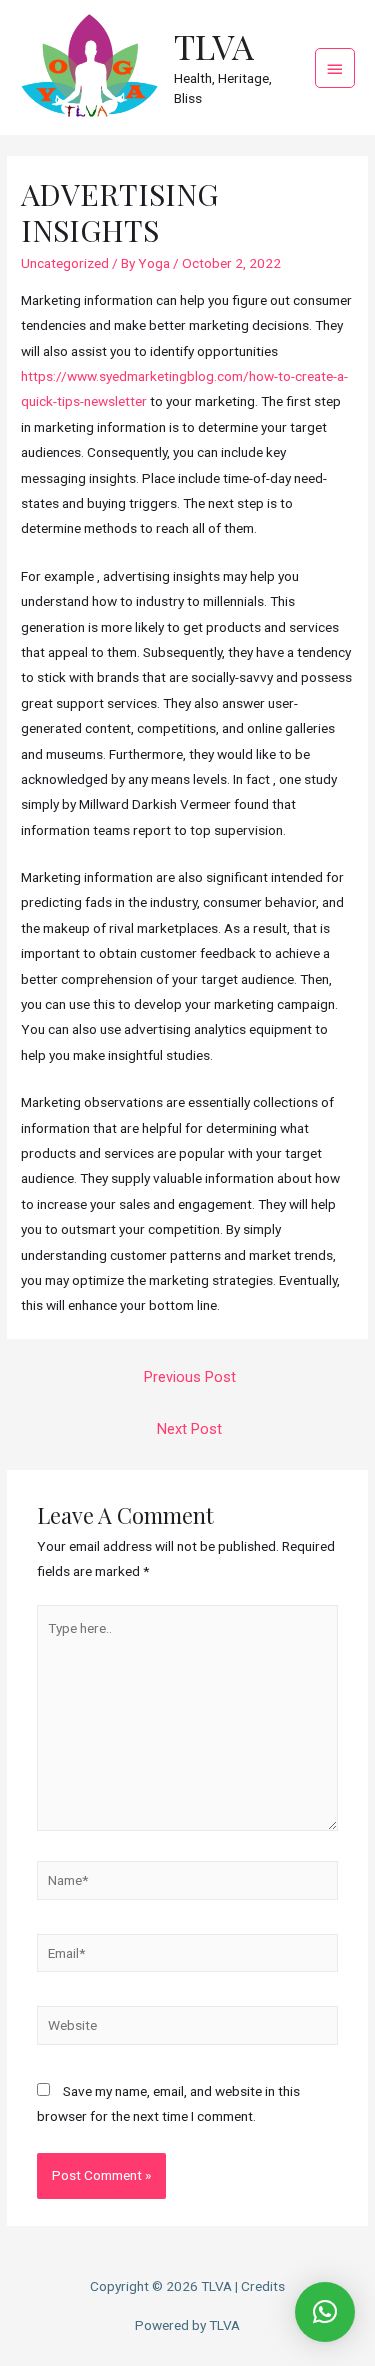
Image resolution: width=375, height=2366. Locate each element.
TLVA (214, 46)
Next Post (189, 1429)
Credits (263, 2286)
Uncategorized (65, 263)
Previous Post (190, 1377)
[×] (325, 2312)
